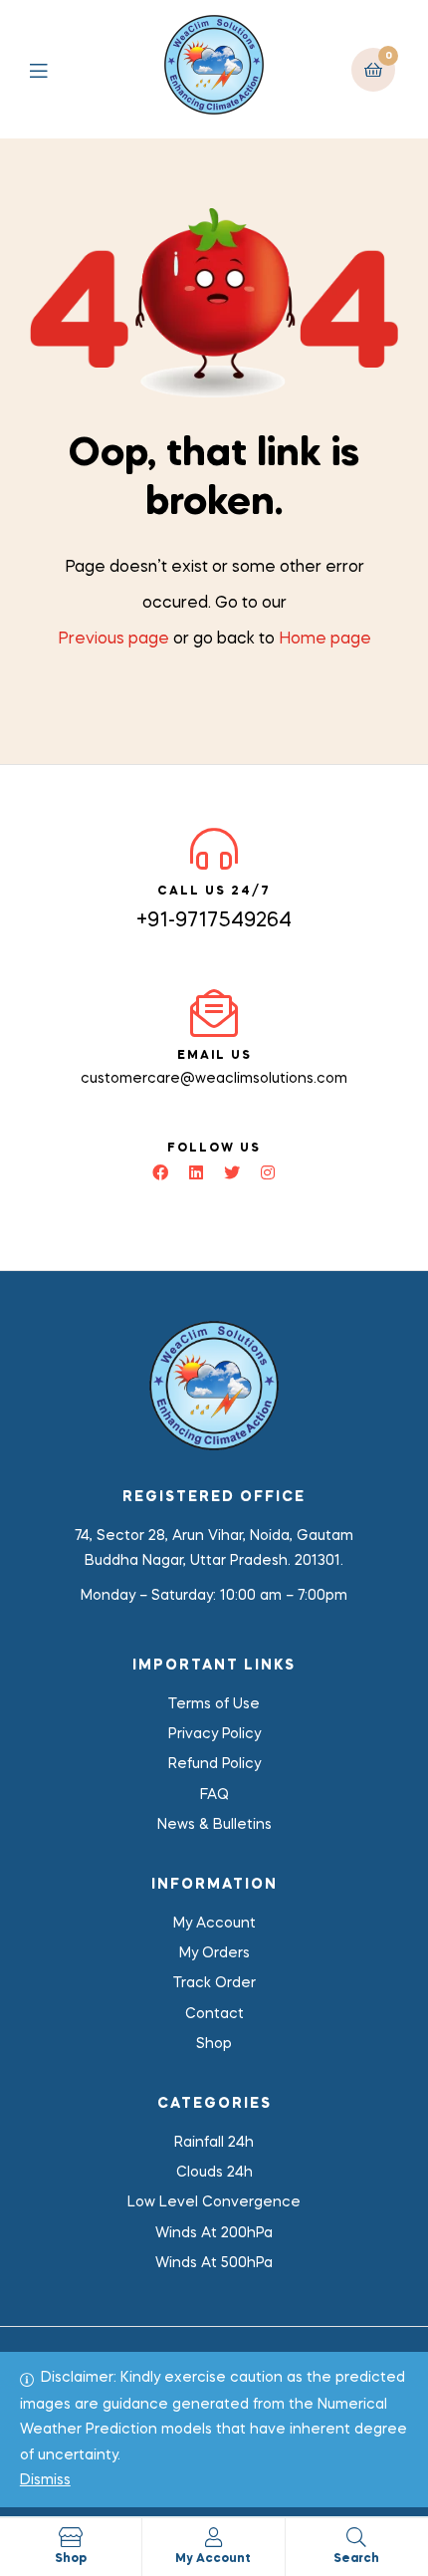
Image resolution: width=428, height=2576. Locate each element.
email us (214, 1056)
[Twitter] (232, 1172)
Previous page (113, 640)
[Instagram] (268, 1172)
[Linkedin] (196, 1172)
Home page (325, 640)
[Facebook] (160, 1172)
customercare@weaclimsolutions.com (214, 1079)
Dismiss (45, 2480)
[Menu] (53, 69)
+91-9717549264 (214, 921)
